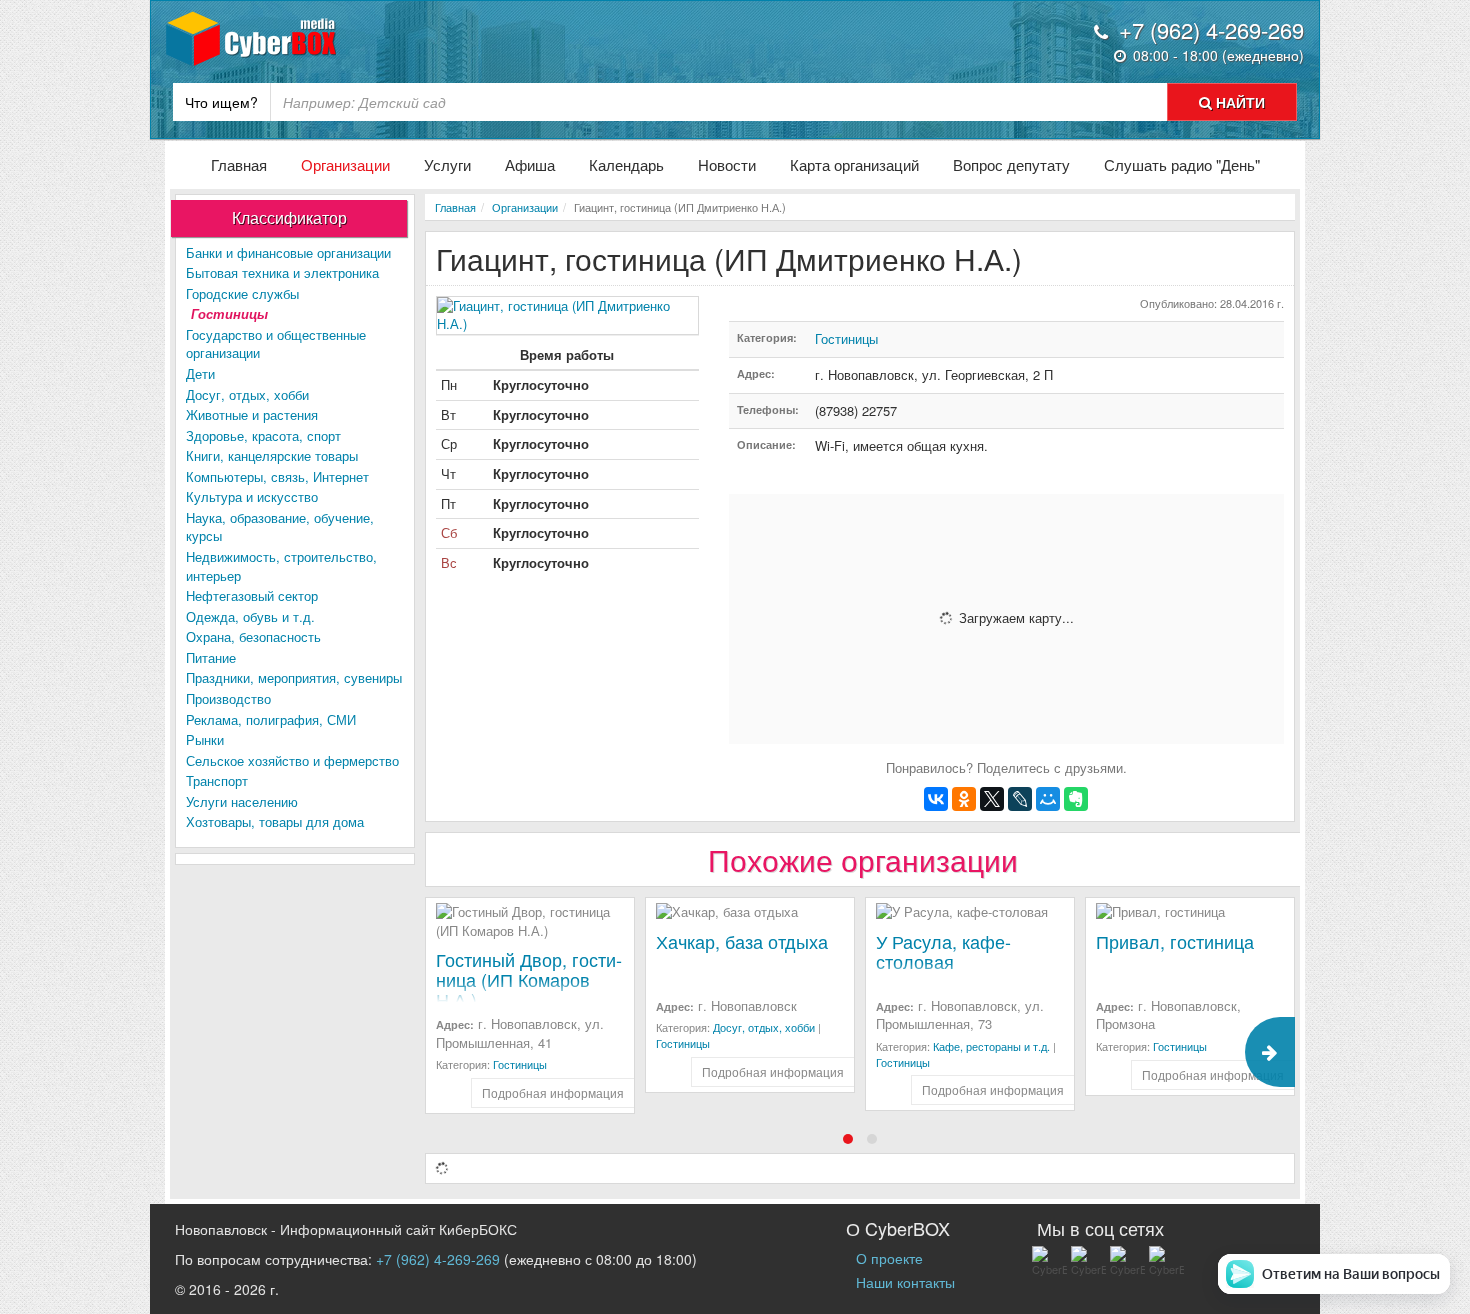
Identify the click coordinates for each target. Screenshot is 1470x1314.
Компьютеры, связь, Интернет (277, 476)
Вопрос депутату (1011, 164)
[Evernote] (1076, 799)
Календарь (626, 164)
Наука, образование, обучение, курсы (280, 527)
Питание (211, 657)
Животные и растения (252, 414)
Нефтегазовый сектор (252, 595)
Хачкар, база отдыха (742, 941)
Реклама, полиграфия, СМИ (271, 719)
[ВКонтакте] (936, 799)
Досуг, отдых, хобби (247, 394)
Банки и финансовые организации (288, 252)
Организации (345, 164)
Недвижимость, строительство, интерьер (281, 566)
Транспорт (217, 780)
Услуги (447, 164)
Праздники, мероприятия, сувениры (294, 677)
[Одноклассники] (964, 799)
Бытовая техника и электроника (282, 272)
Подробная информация (553, 1092)
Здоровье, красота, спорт (263, 435)
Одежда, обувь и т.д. (250, 616)
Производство (228, 698)
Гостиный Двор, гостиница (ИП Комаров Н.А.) (529, 979)
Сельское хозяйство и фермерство (292, 760)
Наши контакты (905, 1282)
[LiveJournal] (1020, 799)
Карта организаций (854, 164)
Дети (200, 373)
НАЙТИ (1238, 102)
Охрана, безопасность (253, 636)
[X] (992, 799)
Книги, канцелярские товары (272, 455)
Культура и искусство (252, 496)
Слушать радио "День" (1182, 164)
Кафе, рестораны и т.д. (991, 1046)
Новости (727, 164)
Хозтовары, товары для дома (275, 821)
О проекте (889, 1258)
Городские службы (242, 293)
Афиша (530, 164)
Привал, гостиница (1175, 941)
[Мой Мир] (1048, 799)
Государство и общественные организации (276, 344)
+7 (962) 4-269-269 (438, 1259)
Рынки (205, 739)
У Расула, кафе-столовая (943, 951)
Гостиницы (229, 313)
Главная (239, 164)
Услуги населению (242, 801)
